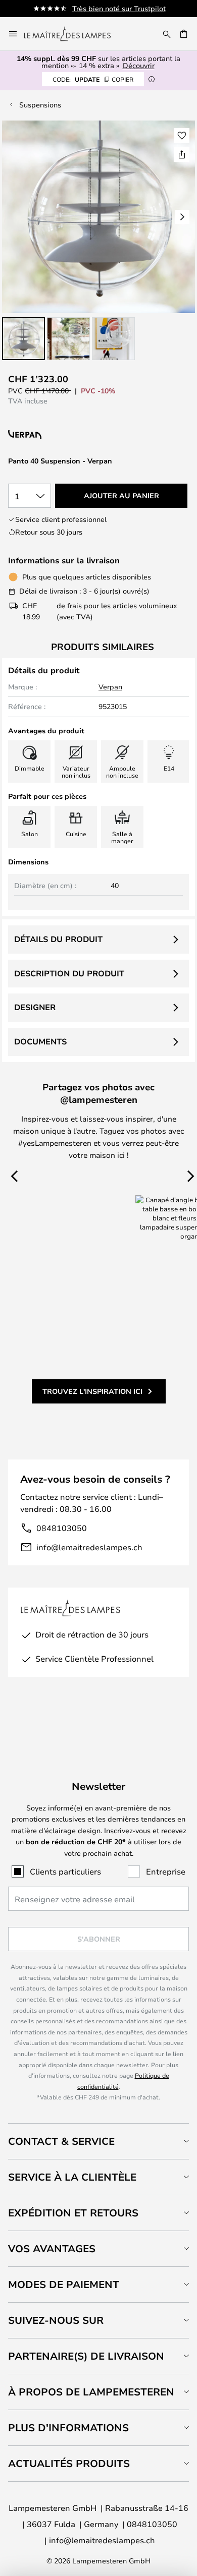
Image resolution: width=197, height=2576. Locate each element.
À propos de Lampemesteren (91, 2392)
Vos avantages (52, 2248)
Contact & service (61, 2141)
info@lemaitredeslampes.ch (89, 1547)
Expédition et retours (73, 2213)
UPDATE (93, 79)
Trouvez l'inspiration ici (92, 1391)
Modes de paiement (64, 2284)
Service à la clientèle (72, 2177)
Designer (35, 1007)
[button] (23, 339)
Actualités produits (69, 2463)
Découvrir (139, 65)
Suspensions (40, 105)
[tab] (98, 2141)
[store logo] (73, 34)
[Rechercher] (167, 34)
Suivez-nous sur (56, 2320)
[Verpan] (72, 435)
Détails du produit (58, 939)
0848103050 (62, 1528)
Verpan (110, 687)
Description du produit (69, 973)
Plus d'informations (68, 2427)
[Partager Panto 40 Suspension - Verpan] (182, 154)
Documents (40, 1041)
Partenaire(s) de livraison (86, 2356)
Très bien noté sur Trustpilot (119, 8)
